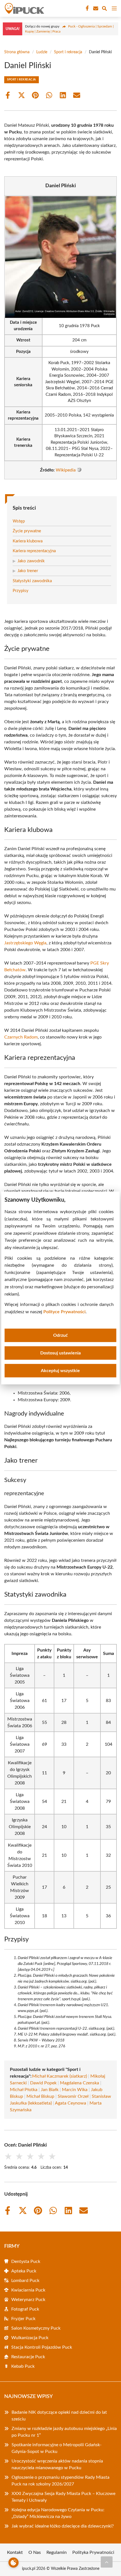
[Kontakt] (95, 8)
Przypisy (21, 591)
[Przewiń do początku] (107, 2562)
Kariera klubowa (28, 541)
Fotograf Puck (25, 2309)
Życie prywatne (27, 531)
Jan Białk (50, 2090)
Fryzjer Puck (23, 2319)
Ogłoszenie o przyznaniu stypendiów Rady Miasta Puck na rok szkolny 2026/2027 (60, 2481)
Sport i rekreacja (68, 52)
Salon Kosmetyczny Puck (36, 2328)
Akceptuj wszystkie (60, 1371)
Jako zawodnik (31, 561)
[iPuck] (24, 8)
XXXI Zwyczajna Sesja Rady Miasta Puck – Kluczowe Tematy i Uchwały (63, 2497)
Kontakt (15, 2552)
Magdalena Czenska (79, 2083)
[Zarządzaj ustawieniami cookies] (14, 2563)
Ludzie (42, 52)
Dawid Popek (43, 2083)
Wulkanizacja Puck (30, 2338)
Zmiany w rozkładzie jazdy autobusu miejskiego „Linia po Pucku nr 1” (64, 2432)
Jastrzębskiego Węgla (25, 943)
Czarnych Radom (21, 1037)
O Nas (35, 2552)
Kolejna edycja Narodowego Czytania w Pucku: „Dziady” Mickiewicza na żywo (58, 2513)
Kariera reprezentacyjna (34, 551)
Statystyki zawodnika (32, 581)
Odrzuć (60, 1335)
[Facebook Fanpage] (87, 8)
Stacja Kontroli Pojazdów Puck (42, 2347)
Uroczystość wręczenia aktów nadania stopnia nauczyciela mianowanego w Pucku (57, 2464)
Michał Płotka (24, 2090)
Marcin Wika (75, 2090)
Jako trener (28, 571)
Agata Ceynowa (70, 2103)
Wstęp (19, 521)
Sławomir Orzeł (73, 2096)
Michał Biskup (40, 2096)
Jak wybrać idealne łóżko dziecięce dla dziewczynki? (63, 2526)
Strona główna (17, 52)
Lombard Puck (25, 2281)
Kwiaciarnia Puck (28, 2290)
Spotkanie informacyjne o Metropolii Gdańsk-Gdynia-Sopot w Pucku (57, 2448)
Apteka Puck (24, 2271)
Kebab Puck (23, 2366)
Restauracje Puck (28, 2357)
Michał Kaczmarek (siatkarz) (60, 2076)
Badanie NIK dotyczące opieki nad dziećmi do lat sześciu (59, 2416)
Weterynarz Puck (28, 2300)
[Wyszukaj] (104, 9)
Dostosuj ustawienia (60, 1353)
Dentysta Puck (26, 2261)
